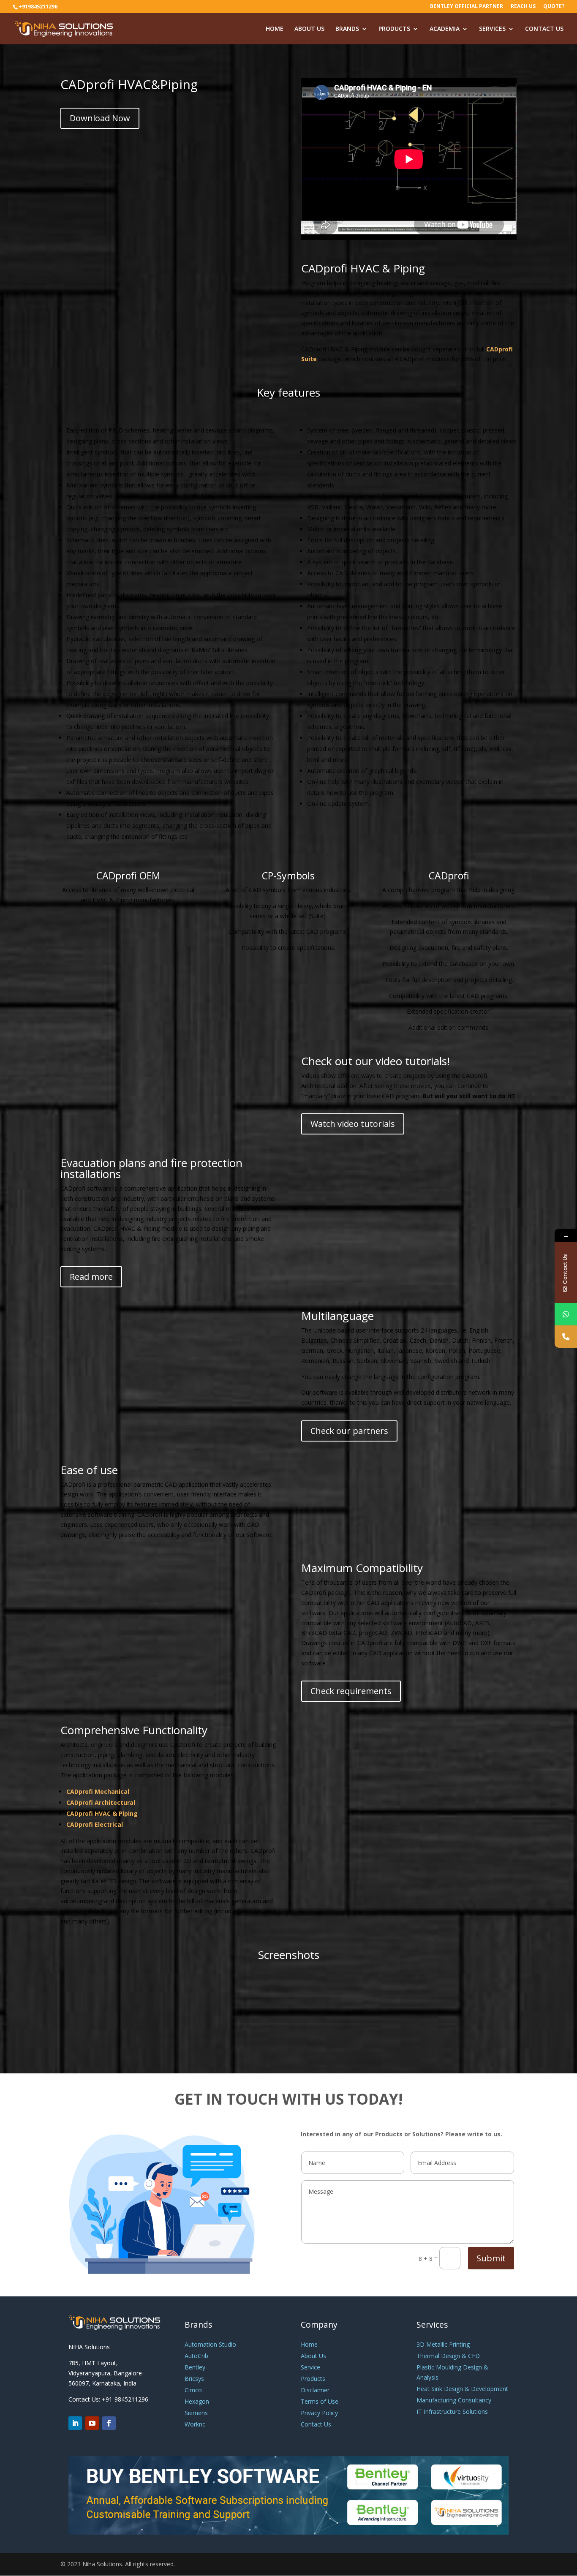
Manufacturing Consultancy (454, 2400)
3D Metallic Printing (443, 2344)
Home (309, 2344)
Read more (91, 1277)
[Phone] (566, 1337)
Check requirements (351, 1691)
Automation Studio (210, 2344)
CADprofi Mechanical (98, 1791)
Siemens (196, 2413)
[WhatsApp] (566, 1314)
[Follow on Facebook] (109, 2423)
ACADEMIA (445, 29)
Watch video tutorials (353, 1124)
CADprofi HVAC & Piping (102, 1813)
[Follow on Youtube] (92, 2423)
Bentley (195, 2367)
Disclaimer (315, 2390)
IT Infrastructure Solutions (452, 2411)
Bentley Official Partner (467, 7)
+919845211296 (38, 7)
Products (313, 2379)
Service (310, 2367)
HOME (275, 29)
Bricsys (194, 2379)
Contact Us (316, 2424)
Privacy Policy (319, 2413)
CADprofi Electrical (95, 1824)
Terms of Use (320, 2401)
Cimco (193, 2390)
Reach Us (523, 7)
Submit (491, 2258)
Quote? (554, 7)
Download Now (100, 118)
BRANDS (347, 29)
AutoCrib (196, 2356)
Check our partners (349, 1431)
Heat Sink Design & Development (462, 2389)
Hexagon (197, 2401)
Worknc (195, 2424)
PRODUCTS (394, 29)
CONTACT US (544, 29)
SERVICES (492, 29)
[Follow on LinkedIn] (75, 2423)
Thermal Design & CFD (448, 2356)
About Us (313, 2356)
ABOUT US (309, 29)
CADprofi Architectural (101, 1802)
